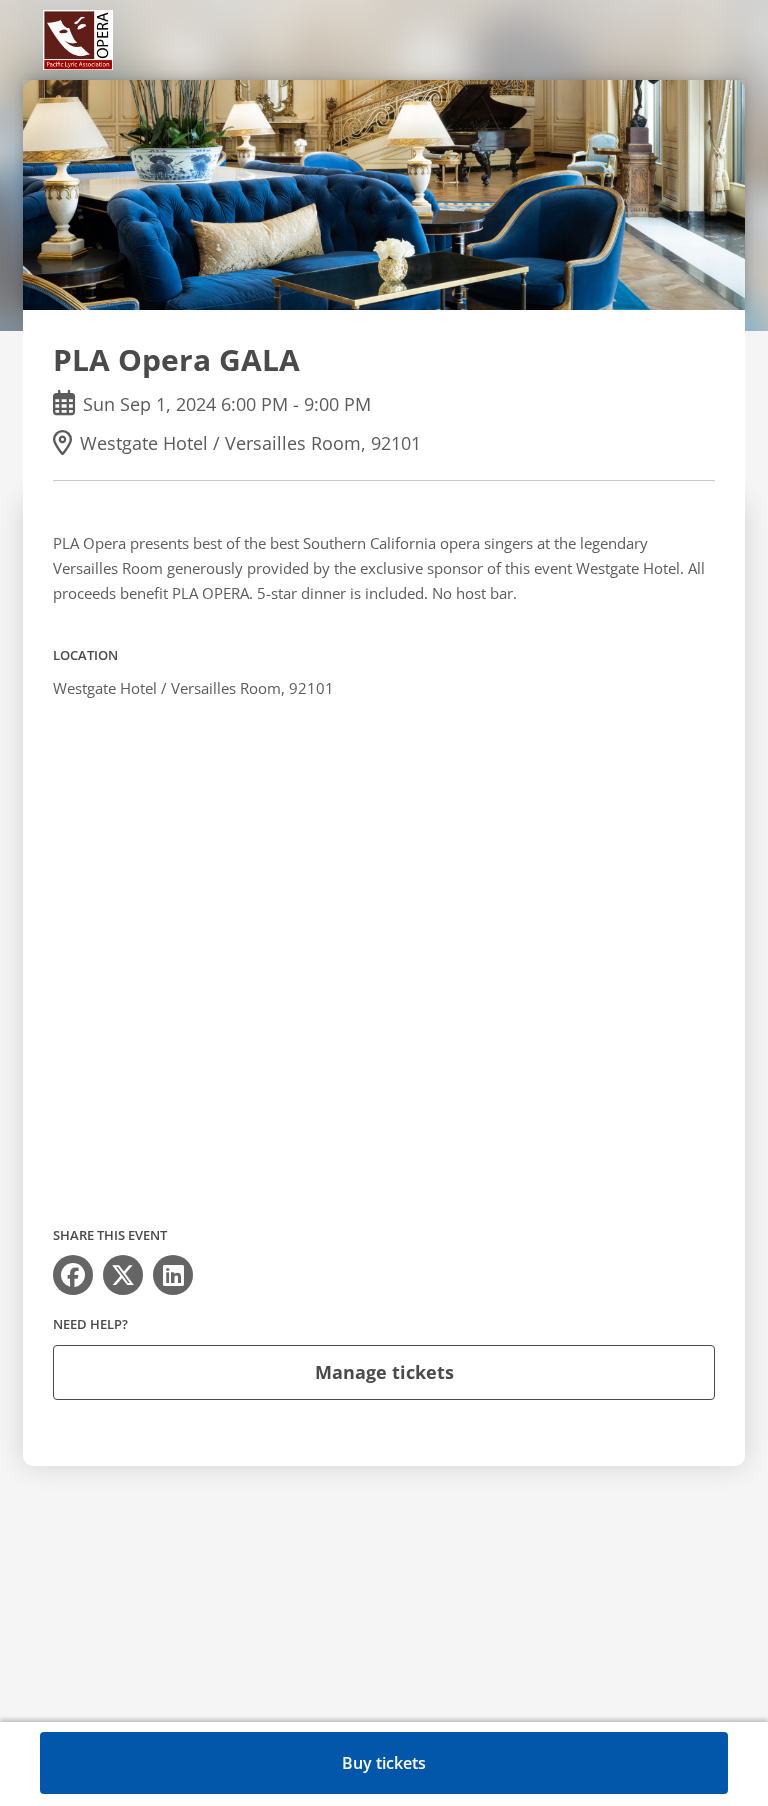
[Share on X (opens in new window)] (123, 1275)
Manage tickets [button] (384, 1372)
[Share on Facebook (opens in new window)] (73, 1275)
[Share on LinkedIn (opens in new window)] (173, 1275)
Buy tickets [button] (384, 1763)
